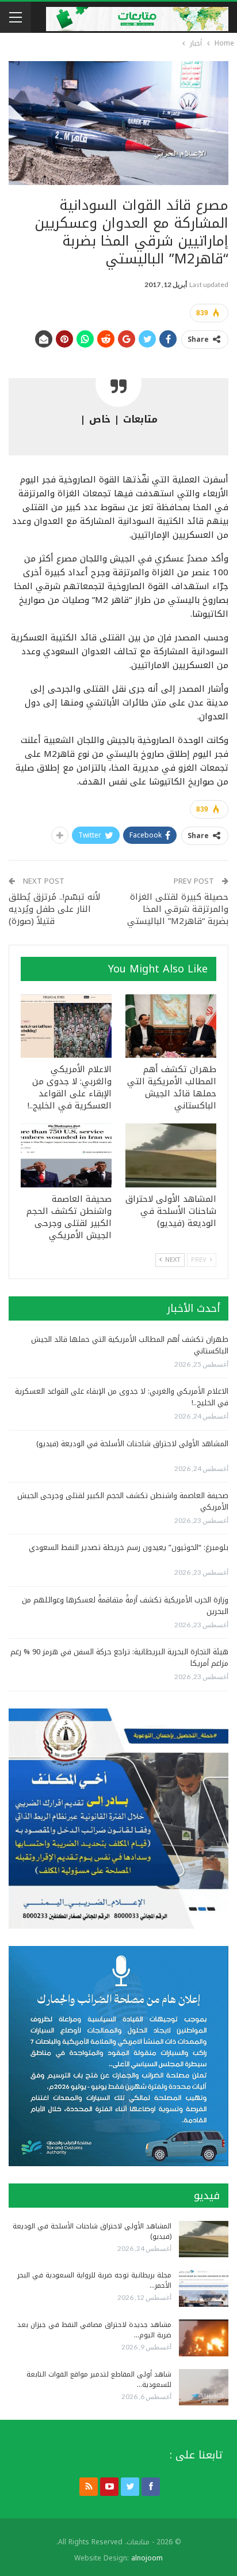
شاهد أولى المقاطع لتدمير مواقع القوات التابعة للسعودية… (99, 2379)
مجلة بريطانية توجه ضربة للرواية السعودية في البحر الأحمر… (94, 2280)
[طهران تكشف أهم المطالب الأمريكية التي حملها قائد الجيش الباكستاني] (171, 1026)
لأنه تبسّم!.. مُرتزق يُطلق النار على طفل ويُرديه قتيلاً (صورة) (54, 909)
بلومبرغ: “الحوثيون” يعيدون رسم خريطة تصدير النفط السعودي (129, 1547)
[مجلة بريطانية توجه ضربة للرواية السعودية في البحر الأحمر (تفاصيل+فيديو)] (204, 2288)
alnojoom (147, 2558)
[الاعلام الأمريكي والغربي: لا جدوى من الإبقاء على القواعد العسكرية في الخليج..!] (66, 1026)
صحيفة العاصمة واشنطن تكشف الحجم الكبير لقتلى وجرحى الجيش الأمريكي (123, 1501)
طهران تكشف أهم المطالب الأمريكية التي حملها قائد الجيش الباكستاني (130, 1345)
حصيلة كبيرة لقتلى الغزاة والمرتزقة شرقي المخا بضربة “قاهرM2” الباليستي (178, 909)
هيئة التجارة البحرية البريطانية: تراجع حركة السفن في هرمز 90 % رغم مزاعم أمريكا (119, 1657)
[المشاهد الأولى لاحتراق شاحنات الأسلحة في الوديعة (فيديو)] (171, 1155)
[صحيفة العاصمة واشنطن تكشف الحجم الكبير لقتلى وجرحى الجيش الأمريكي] (66, 1155)
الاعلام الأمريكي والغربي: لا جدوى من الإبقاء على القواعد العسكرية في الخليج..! (122, 1397)
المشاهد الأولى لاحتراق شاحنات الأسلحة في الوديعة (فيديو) (132, 1444)
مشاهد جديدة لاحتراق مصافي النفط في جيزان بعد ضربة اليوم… (94, 2330)
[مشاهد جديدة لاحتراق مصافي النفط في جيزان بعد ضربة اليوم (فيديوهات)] (204, 2338)
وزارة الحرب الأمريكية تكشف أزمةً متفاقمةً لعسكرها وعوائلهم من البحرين (125, 1606)
